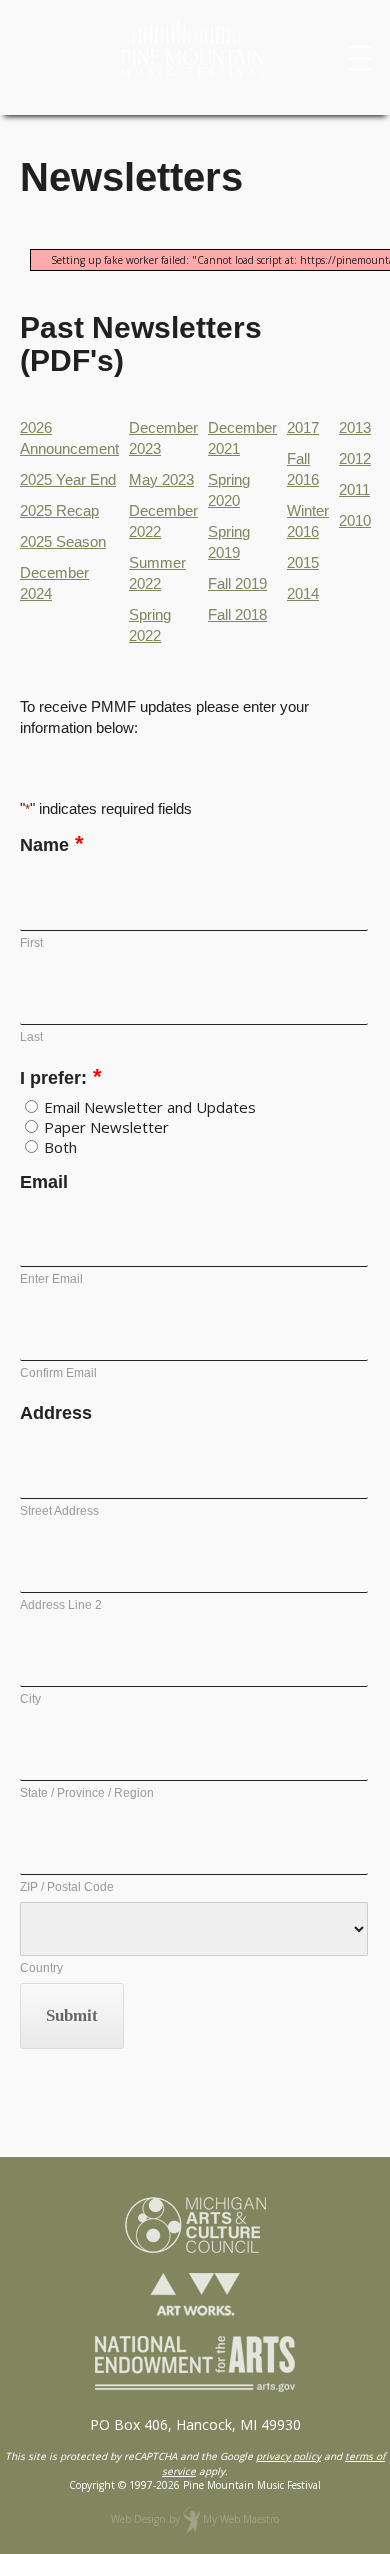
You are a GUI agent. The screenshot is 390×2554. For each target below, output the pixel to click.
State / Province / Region (87, 1793)
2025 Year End (68, 479)
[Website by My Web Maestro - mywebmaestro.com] (191, 2519)
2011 (354, 489)
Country (41, 1968)
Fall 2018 (237, 614)
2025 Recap (59, 510)
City (30, 1699)
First (31, 943)
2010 (355, 520)
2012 (355, 458)
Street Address (59, 1511)
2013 (355, 427)
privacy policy (288, 2456)
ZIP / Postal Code (67, 1887)
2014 (303, 593)
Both (60, 1147)
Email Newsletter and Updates (150, 1107)
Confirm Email (58, 1373)
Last (31, 1037)
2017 (303, 427)
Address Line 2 (61, 1605)
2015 (303, 562)
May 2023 (161, 479)
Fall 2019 (237, 583)
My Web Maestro (241, 2519)
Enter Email (51, 1279)
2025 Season (63, 541)
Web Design (138, 2519)
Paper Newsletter (106, 1127)
